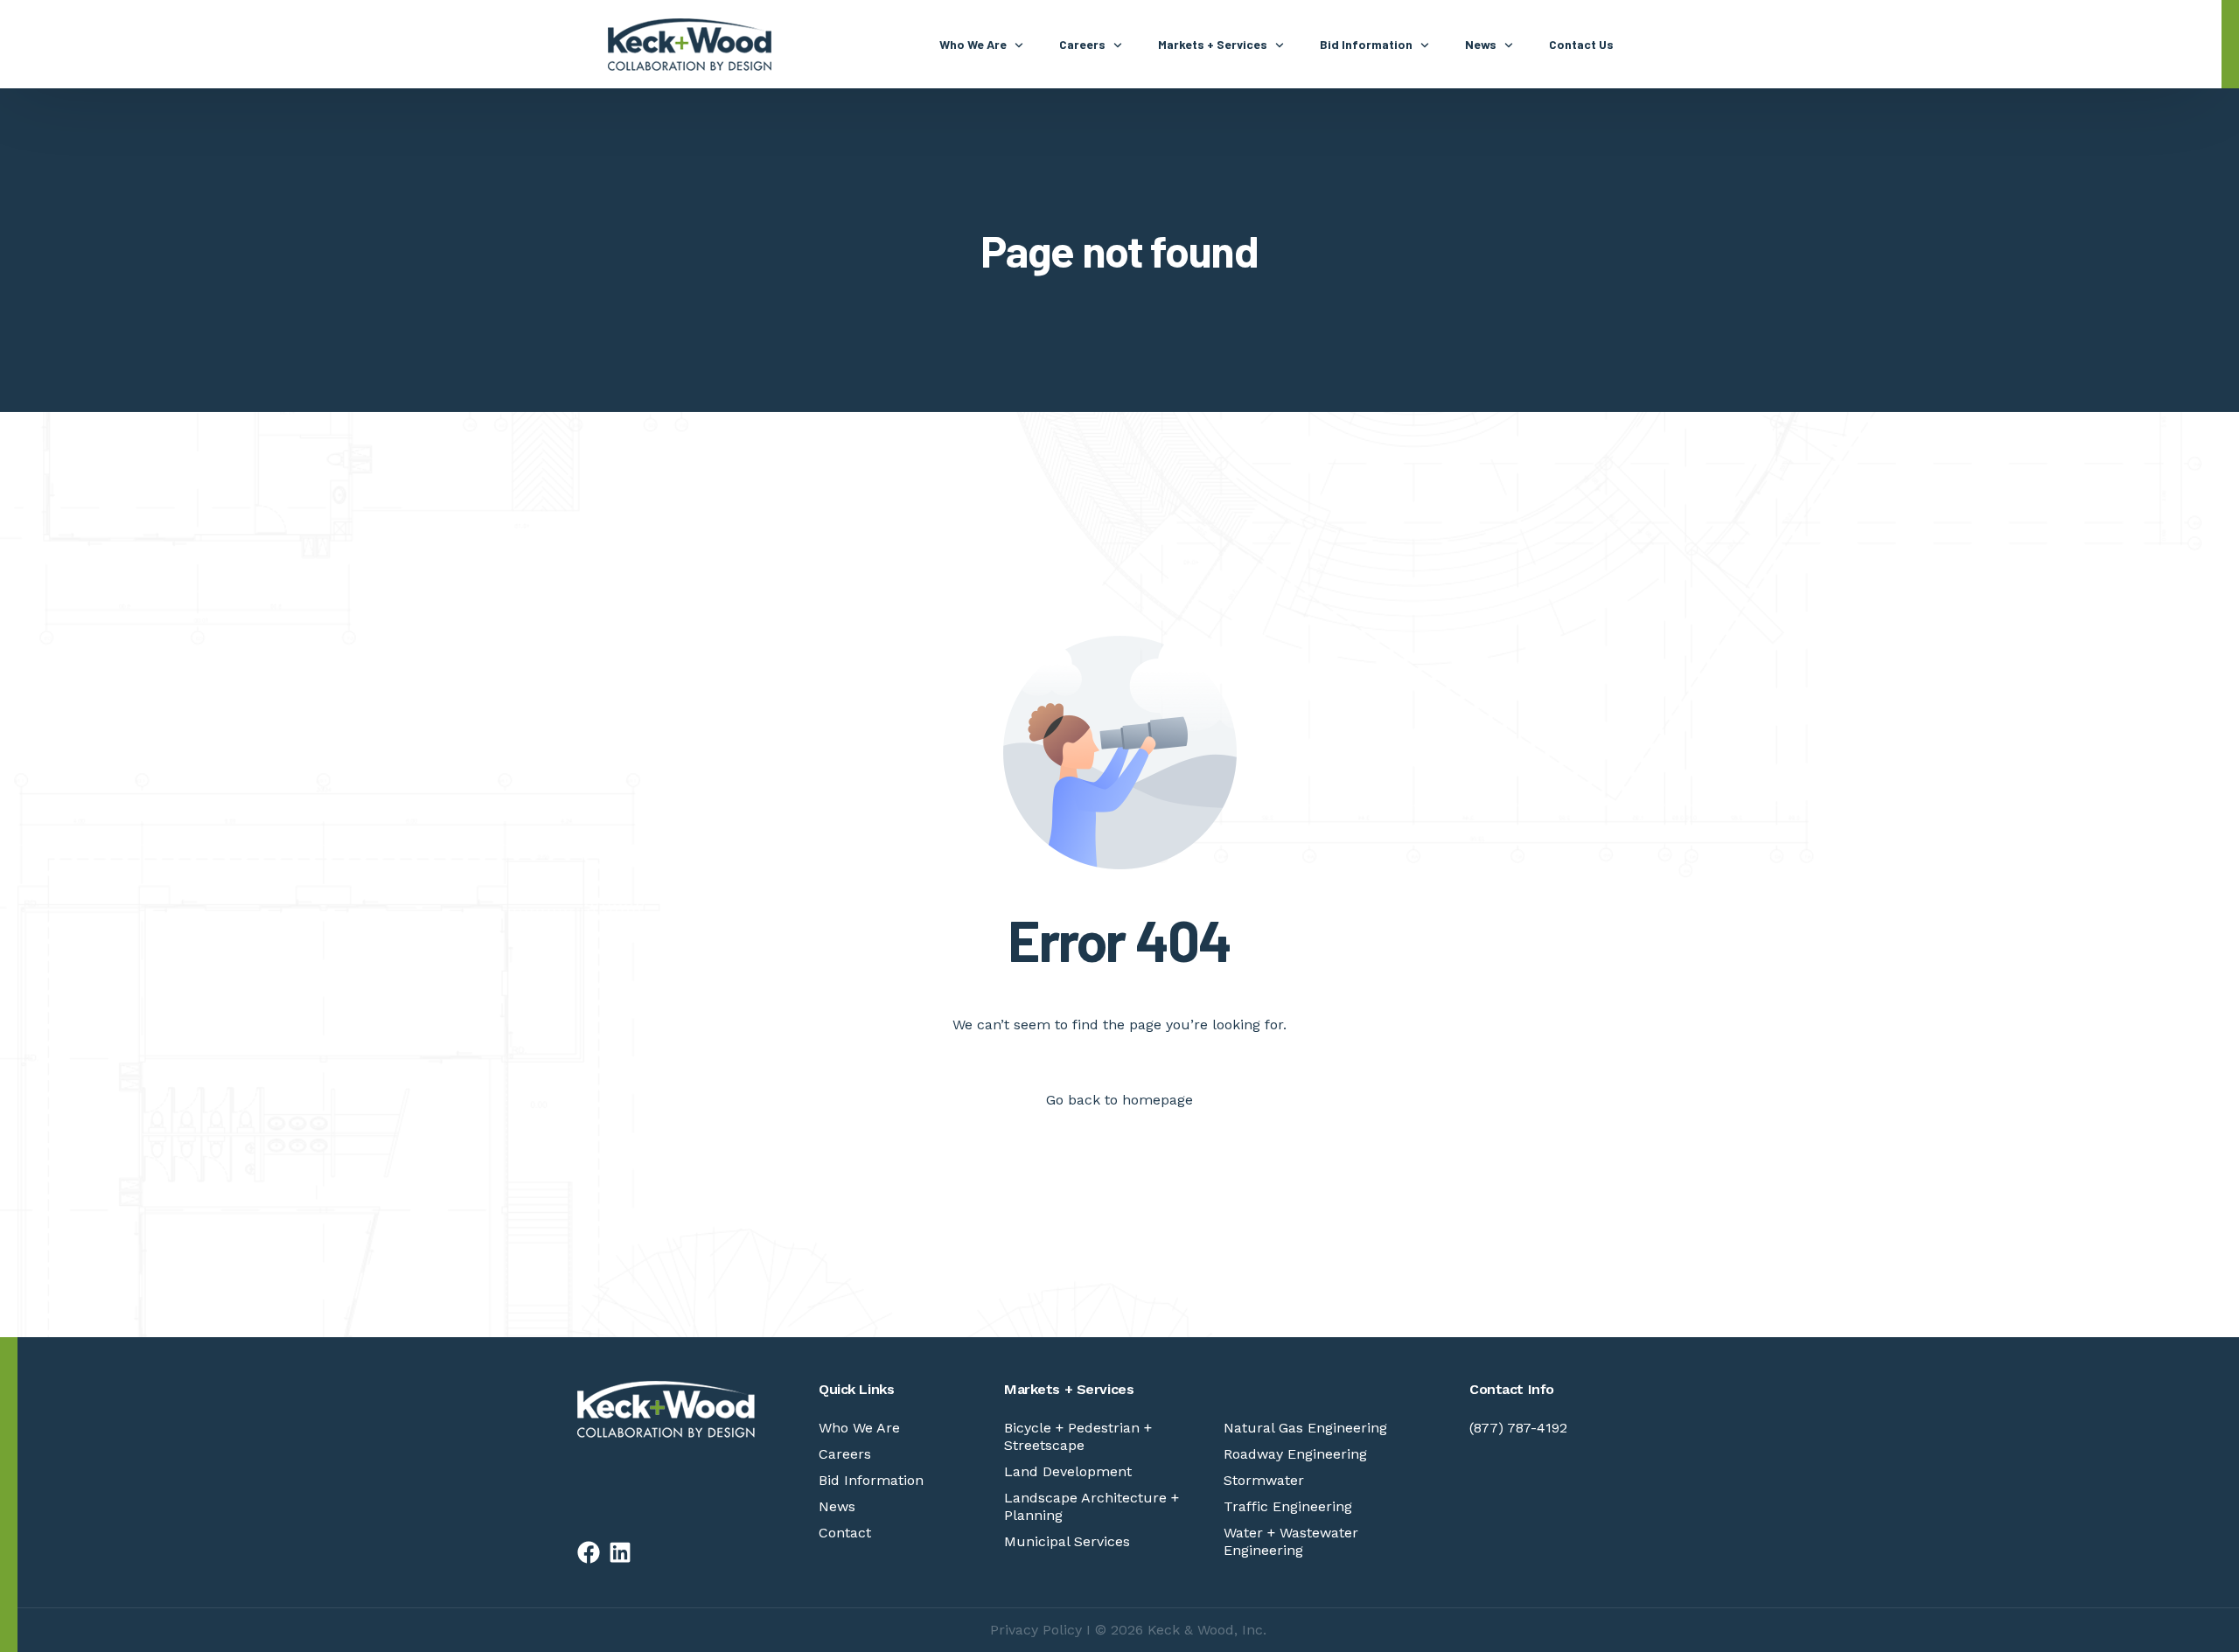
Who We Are (859, 1428)
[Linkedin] (620, 1552)
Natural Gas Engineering (1305, 1428)
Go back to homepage (1119, 1100)
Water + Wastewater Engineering (1291, 1541)
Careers (845, 1454)
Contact (845, 1533)
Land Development (1068, 1471)
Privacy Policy (1036, 1630)
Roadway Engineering (1295, 1454)
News (837, 1506)
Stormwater (1264, 1480)
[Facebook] (589, 1552)
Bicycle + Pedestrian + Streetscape (1078, 1436)
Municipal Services (1067, 1541)
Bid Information (871, 1480)
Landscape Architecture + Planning (1092, 1506)
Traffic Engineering (1288, 1506)
